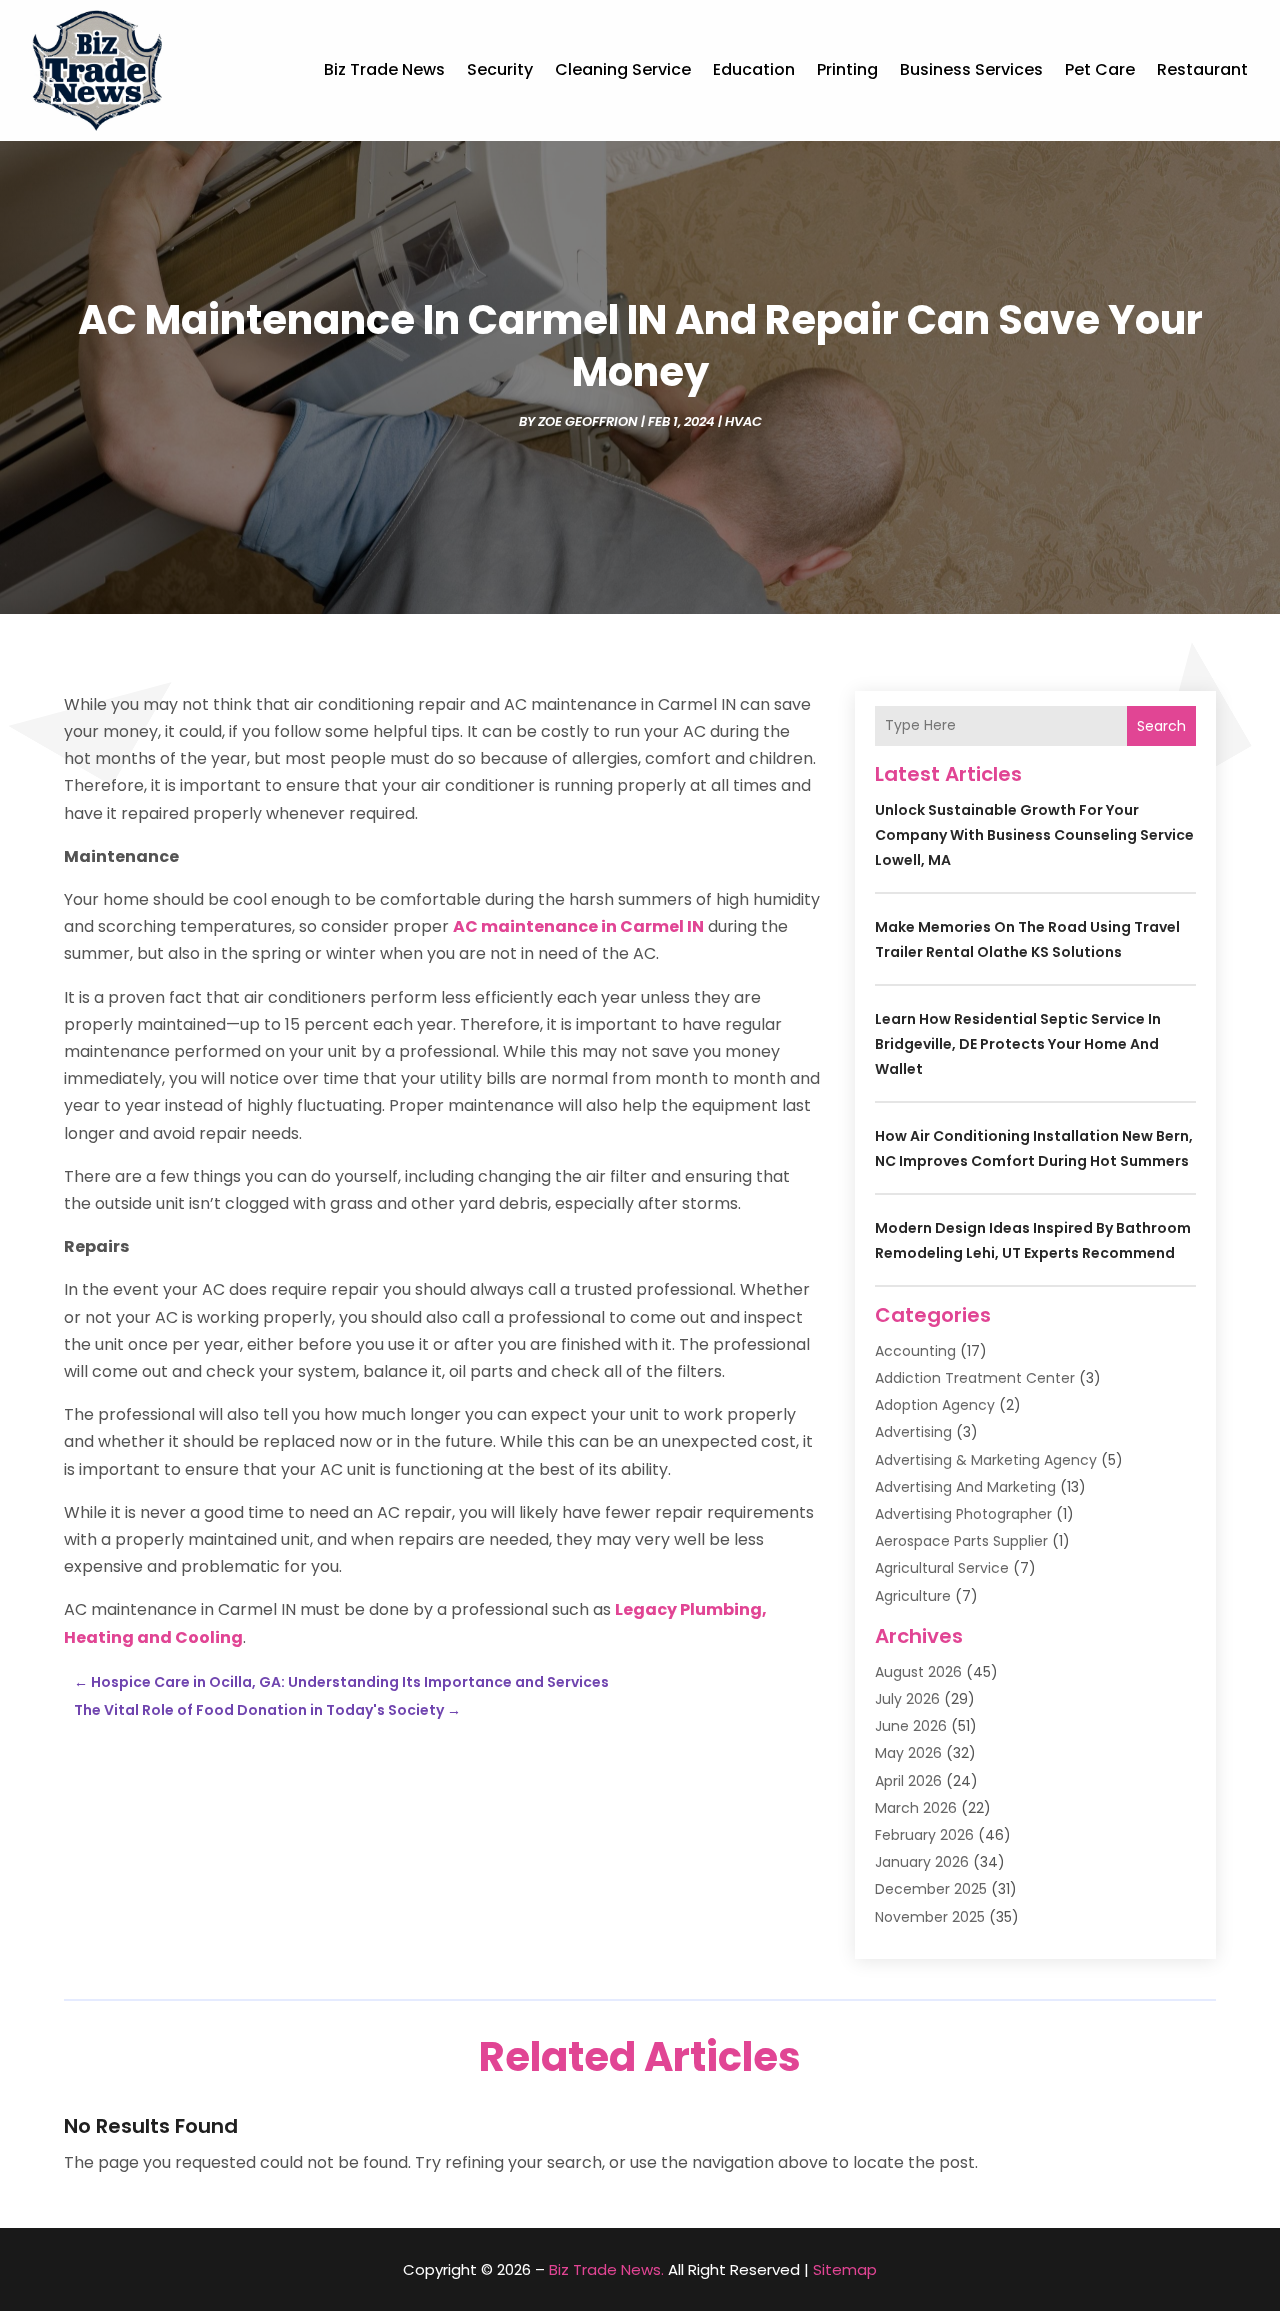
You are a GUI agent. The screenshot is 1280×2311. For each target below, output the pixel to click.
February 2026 (924, 1835)
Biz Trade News (384, 69)
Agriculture (913, 1596)
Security (500, 69)
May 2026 (908, 1753)
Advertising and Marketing (965, 1487)
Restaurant (1202, 69)
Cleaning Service (623, 69)
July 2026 (907, 1699)
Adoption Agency (935, 1405)
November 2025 (930, 1917)
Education (754, 69)
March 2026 (916, 1808)
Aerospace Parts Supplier (961, 1541)
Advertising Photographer (963, 1514)
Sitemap (845, 2269)
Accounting (915, 1351)
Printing (847, 69)
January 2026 (922, 1862)
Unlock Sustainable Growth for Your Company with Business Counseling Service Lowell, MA (1034, 835)
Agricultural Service (942, 1568)
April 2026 (908, 1781)
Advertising (913, 1432)
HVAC (743, 421)
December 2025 (931, 1889)
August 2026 (918, 1672)
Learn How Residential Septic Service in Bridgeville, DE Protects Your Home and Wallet (1018, 1044)
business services (971, 69)
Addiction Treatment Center (975, 1378)
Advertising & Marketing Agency (986, 1460)
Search (1161, 726)
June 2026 (911, 1726)
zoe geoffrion (588, 421)
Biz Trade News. (606, 2269)
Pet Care (1100, 69)
